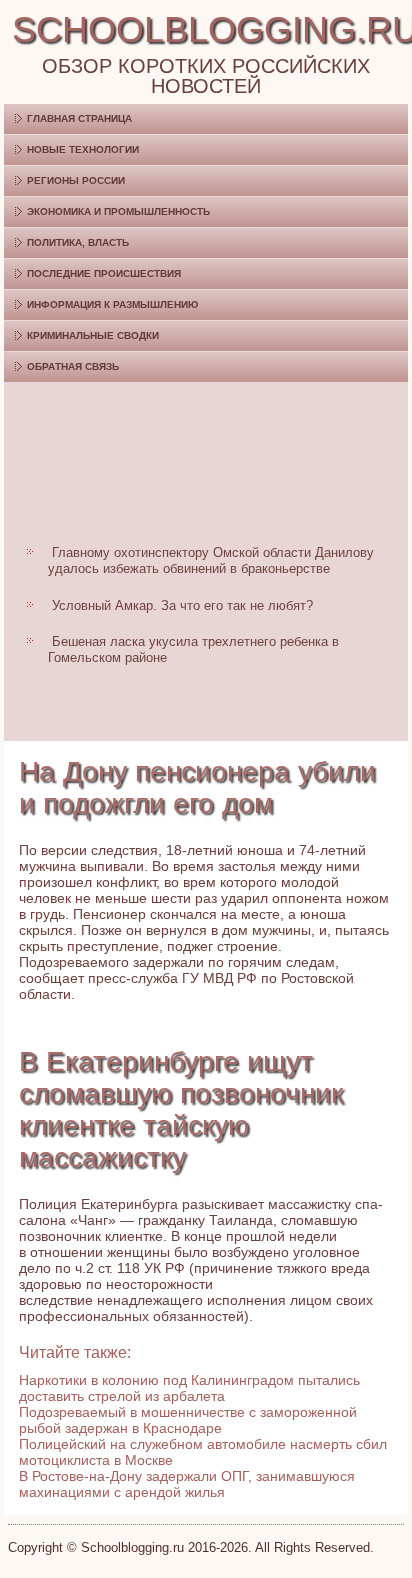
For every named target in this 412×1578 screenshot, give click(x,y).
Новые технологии (83, 149)
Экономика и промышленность (118, 211)
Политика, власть (78, 242)
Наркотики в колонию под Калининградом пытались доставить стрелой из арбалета (189, 1388)
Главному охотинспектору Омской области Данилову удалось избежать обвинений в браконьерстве (211, 560)
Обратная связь (73, 366)
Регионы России (76, 180)
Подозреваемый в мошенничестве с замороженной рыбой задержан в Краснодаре (188, 1420)
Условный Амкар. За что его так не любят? (182, 605)
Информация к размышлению (112, 304)
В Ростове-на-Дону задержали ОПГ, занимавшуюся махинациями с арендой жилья (187, 1484)
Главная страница (79, 118)
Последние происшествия (104, 273)
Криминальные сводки (93, 335)
